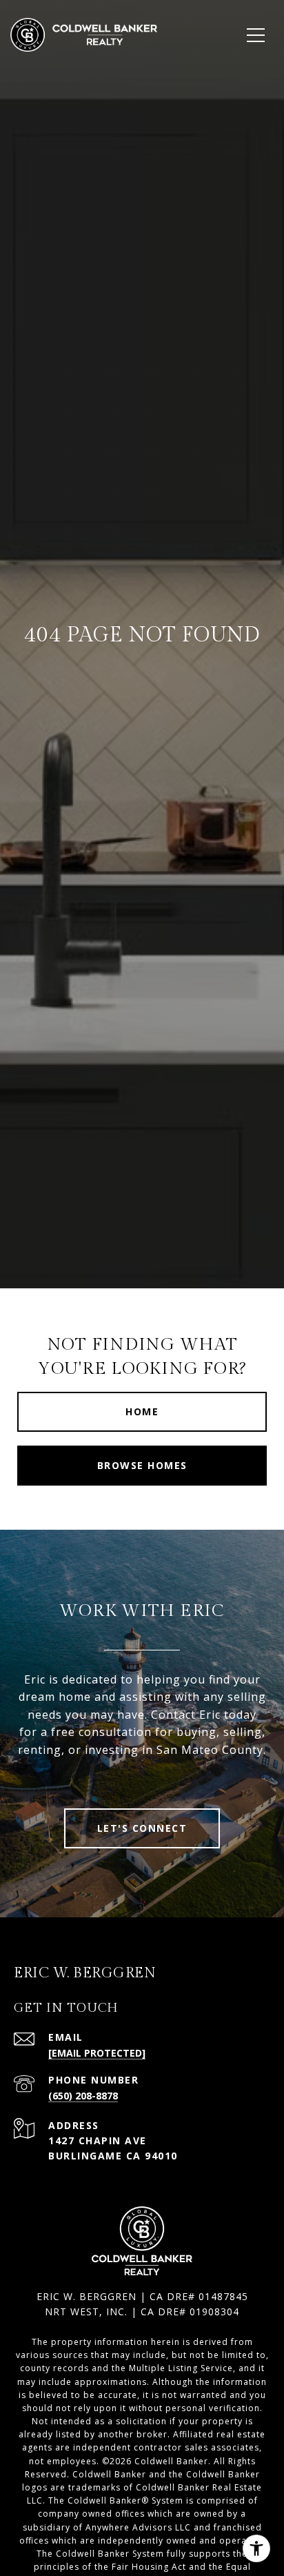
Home (142, 1411)
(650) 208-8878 (83, 2096)
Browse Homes (142, 1465)
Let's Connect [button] (142, 1828)
